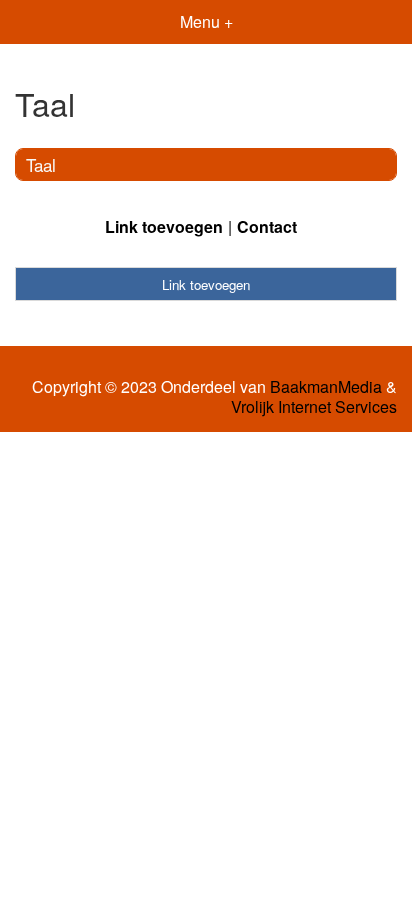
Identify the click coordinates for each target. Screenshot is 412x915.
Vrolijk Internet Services (314, 407)
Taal (41, 164)
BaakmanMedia (326, 387)
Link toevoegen (164, 226)
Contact (267, 226)
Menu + (206, 21)
